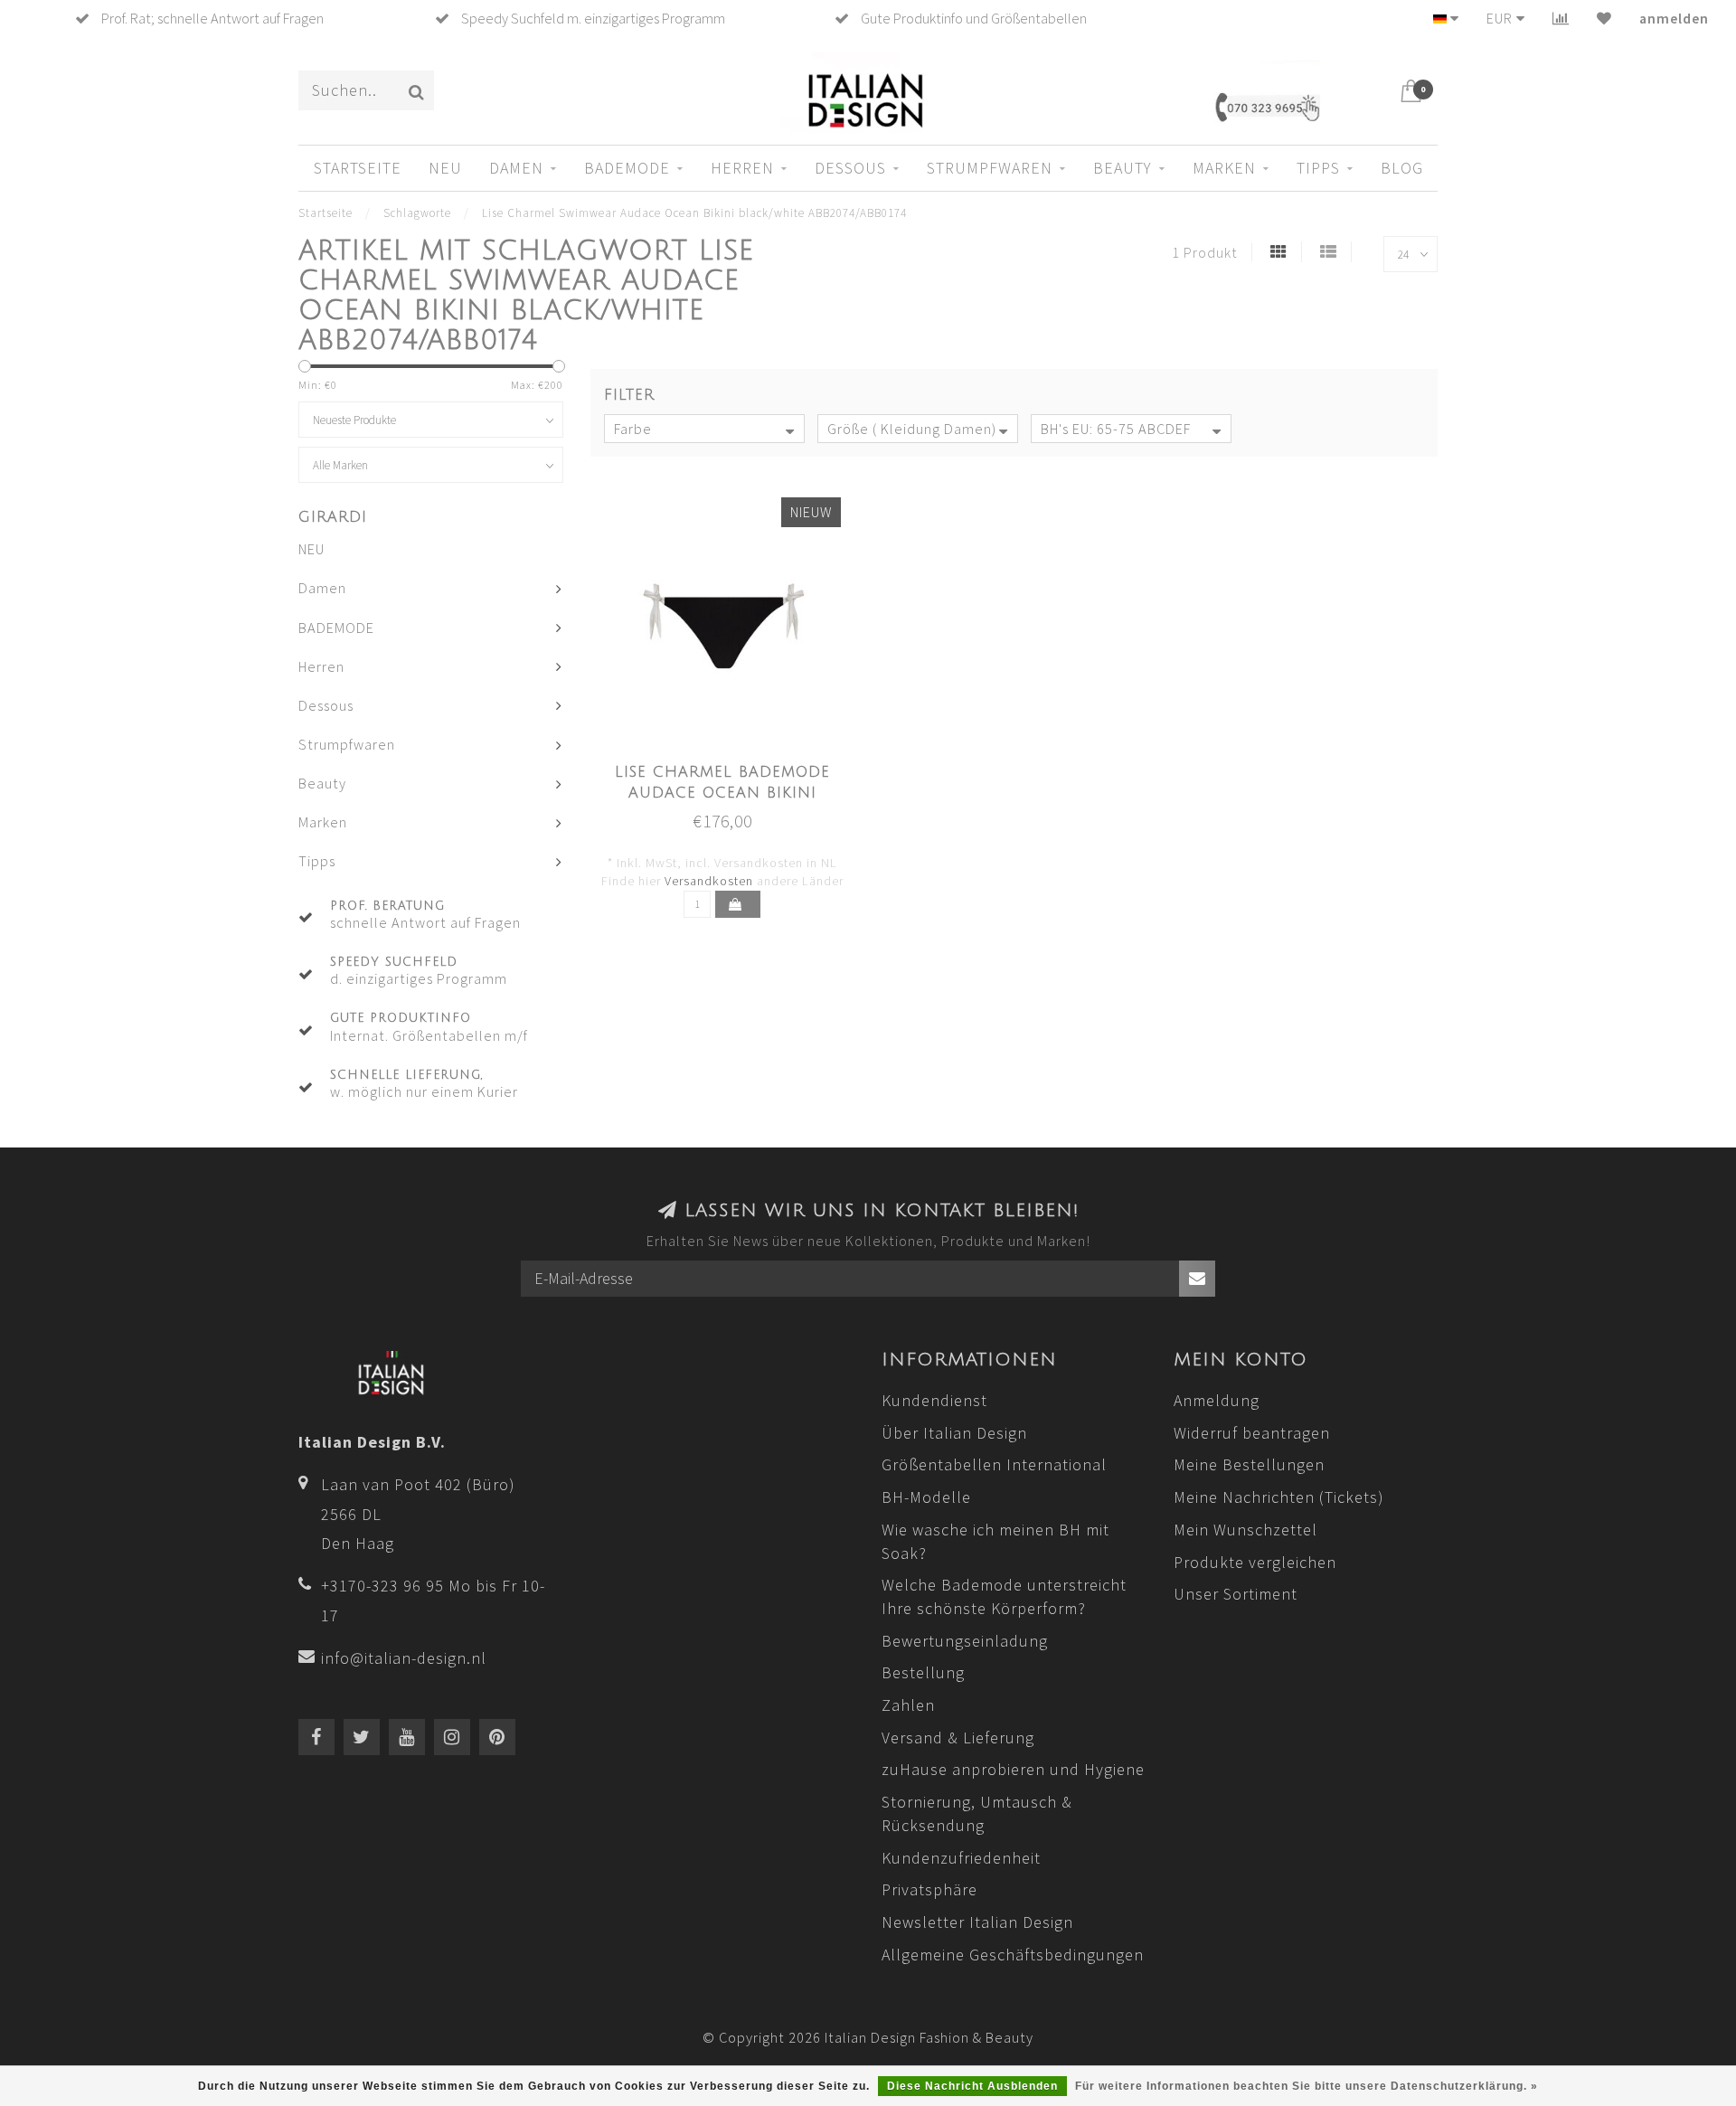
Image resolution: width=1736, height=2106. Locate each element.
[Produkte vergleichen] (1561, 18)
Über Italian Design (954, 1433)
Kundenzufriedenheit (961, 1858)
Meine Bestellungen (1249, 1464)
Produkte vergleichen (1255, 1562)
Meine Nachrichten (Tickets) (1279, 1497)
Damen (516, 168)
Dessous (850, 168)
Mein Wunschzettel (1245, 1530)
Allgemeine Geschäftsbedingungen (1013, 1955)
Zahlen (908, 1705)
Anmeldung (1217, 1400)
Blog (1402, 168)
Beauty (1123, 168)
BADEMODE (627, 168)
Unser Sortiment (1236, 1594)
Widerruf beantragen (1252, 1433)
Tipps (1318, 168)
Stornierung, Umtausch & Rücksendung (977, 1813)
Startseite (358, 168)
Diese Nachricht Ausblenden (972, 2086)
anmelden (1674, 18)
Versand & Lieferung (958, 1738)
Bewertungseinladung (965, 1641)
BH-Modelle (926, 1497)
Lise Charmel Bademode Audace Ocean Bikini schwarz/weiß (722, 793)
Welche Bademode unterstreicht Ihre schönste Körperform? (1004, 1596)
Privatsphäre (929, 1889)
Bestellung (923, 1672)
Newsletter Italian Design (977, 1922)
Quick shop (732, 767)
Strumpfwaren (990, 168)
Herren (742, 168)
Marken (1224, 168)
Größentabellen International (994, 1464)
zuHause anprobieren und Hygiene (1013, 1769)
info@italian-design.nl (404, 1658)
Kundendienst (934, 1400)
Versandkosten (709, 881)
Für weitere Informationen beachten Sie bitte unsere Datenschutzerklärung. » (1307, 2086)
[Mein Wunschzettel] (1604, 18)
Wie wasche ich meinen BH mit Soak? (995, 1541)
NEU (445, 168)
